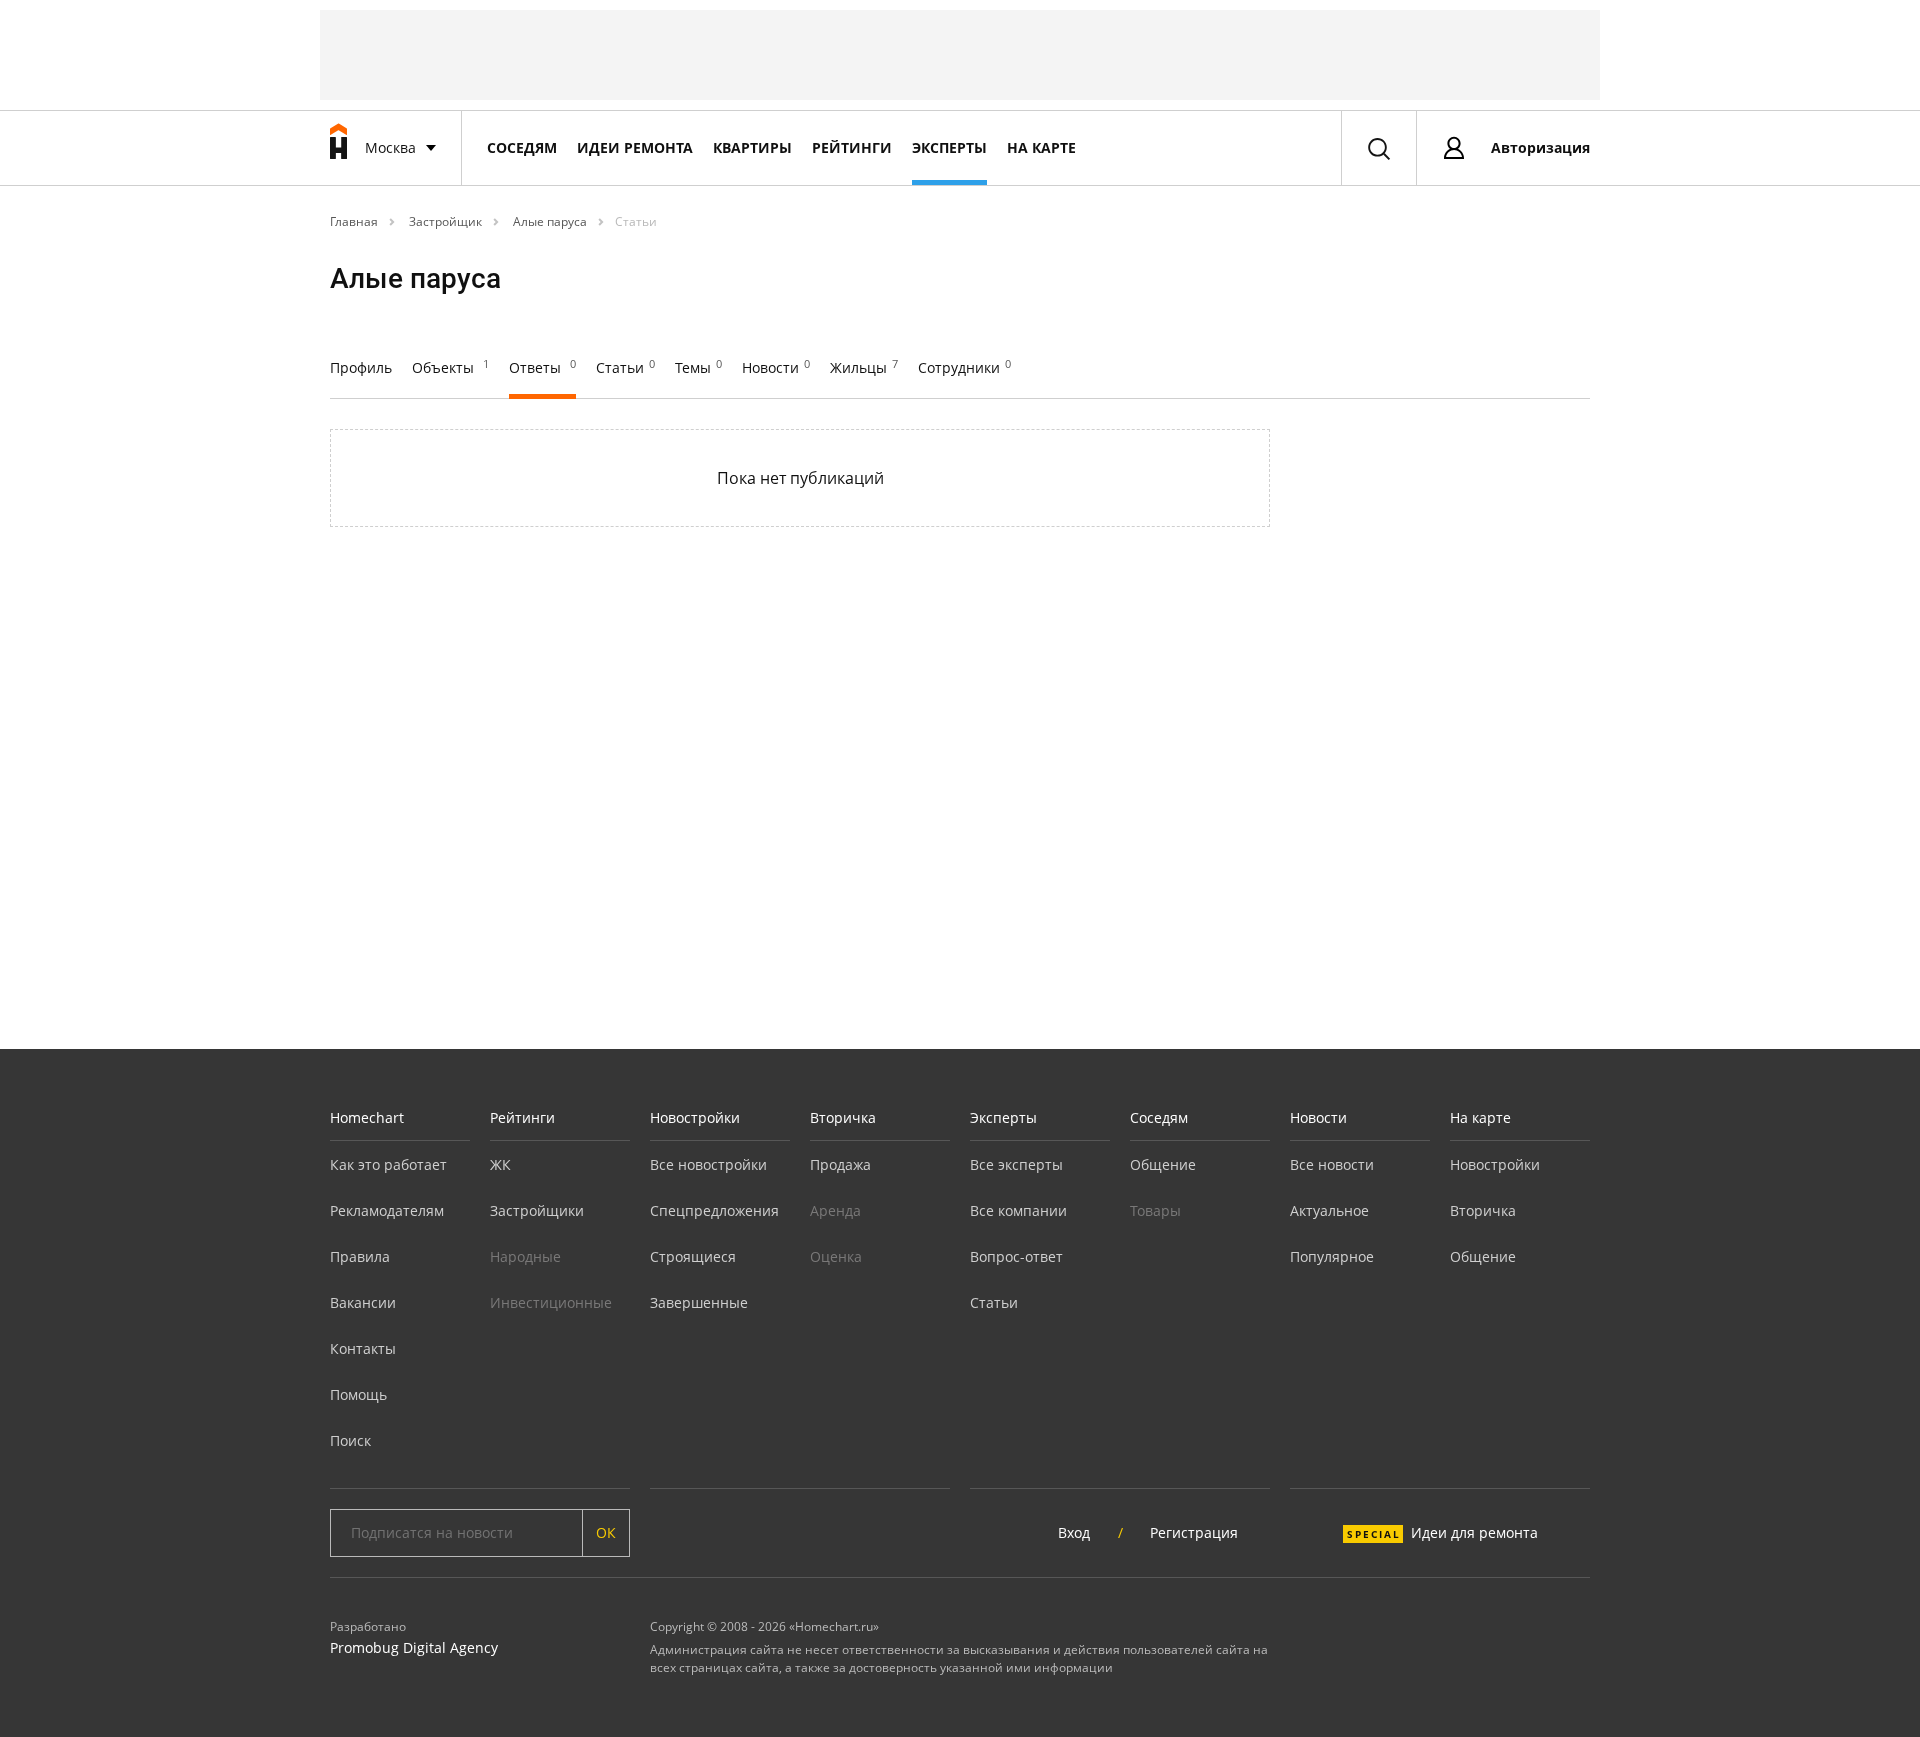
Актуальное (1329, 1210)
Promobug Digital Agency (414, 1647)
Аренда (835, 1210)
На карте (1041, 147)
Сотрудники (964, 367)
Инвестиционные (551, 1302)
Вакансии (363, 1302)
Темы (698, 367)
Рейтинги (852, 147)
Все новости (1332, 1164)
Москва (390, 147)
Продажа (840, 1164)
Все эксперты (1016, 1164)
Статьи (636, 221)
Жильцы (864, 367)
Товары (1155, 1210)
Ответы (542, 367)
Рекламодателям (387, 1210)
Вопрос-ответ (1016, 1256)
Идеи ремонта (635, 147)
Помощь (358, 1394)
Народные (525, 1256)
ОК (606, 1532)
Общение (1163, 1164)
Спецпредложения (714, 1210)
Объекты (450, 367)
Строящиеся (693, 1256)
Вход (1074, 1532)
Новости (776, 367)
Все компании (1018, 1210)
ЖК (500, 1164)
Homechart (367, 1117)
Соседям (522, 147)
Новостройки (695, 1117)
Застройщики (537, 1210)
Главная (354, 221)
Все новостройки (708, 1164)
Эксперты (949, 147)
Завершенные (699, 1302)
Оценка (836, 1256)
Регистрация (1194, 1532)
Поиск (350, 1440)
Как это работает (388, 1164)
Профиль (361, 367)
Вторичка (843, 1117)
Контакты (363, 1348)
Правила (360, 1256)
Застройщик (444, 221)
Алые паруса (548, 221)
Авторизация (1540, 147)
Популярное (1332, 1256)
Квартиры (752, 147)
